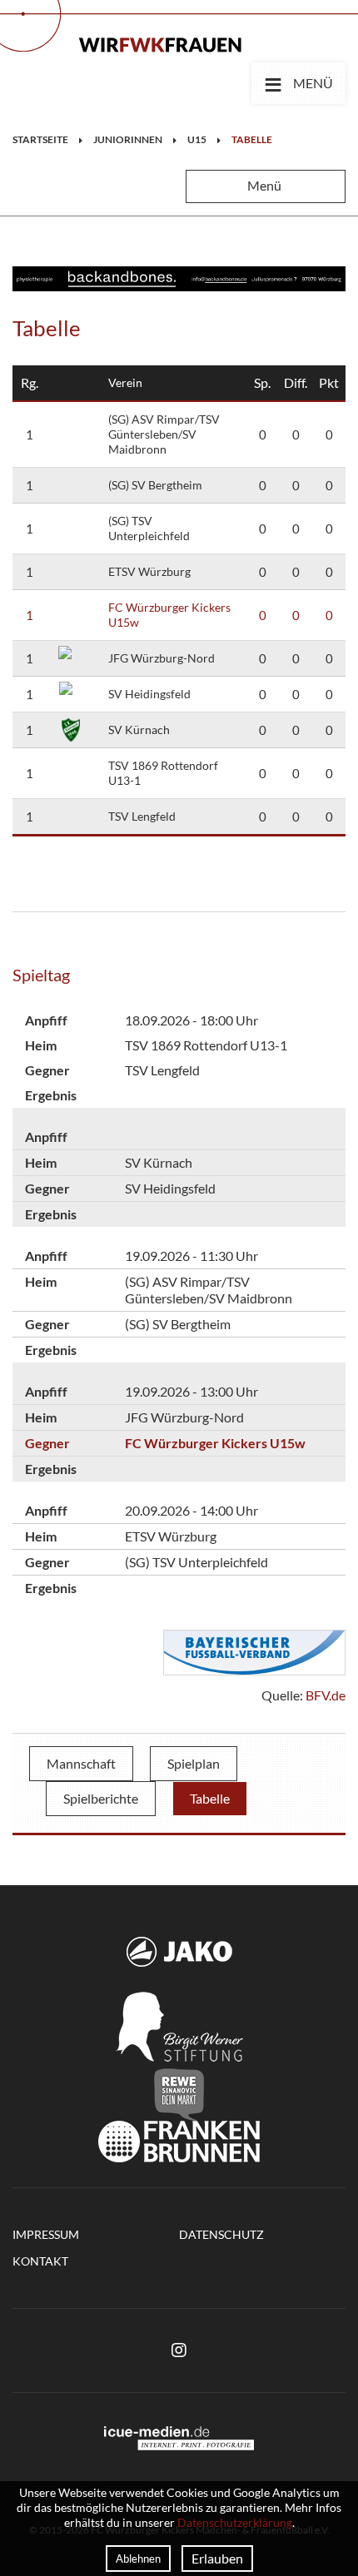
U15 (197, 139)
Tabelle (252, 139)
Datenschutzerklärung (235, 2522)
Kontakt (40, 2261)
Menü (298, 82)
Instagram (179, 2350)
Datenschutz (221, 2234)
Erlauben (217, 2558)
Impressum (46, 2234)
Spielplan (194, 1763)
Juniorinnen (128, 139)
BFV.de (326, 1695)
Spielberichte (101, 1798)
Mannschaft (81, 1763)
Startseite (40, 139)
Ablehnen (138, 2559)
